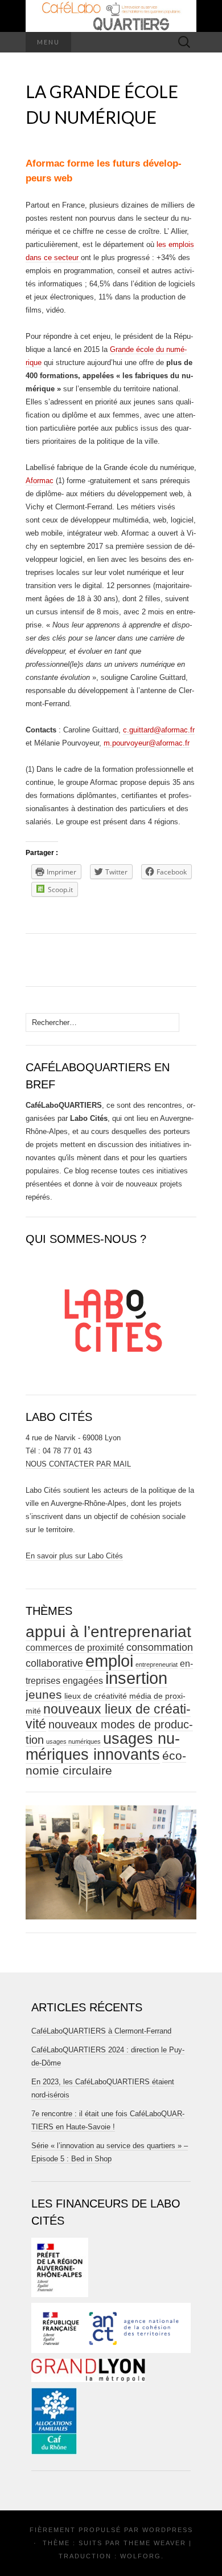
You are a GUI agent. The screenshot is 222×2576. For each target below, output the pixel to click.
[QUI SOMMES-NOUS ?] (111, 1316)
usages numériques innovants (103, 1747)
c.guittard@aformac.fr (159, 730)
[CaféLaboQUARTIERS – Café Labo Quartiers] (111, 16)
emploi (109, 1661)
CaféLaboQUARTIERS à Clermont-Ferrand (101, 2031)
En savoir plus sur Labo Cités (74, 1556)
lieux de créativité (96, 1696)
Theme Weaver (155, 2543)
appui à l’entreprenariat (108, 1632)
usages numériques (73, 1741)
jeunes (44, 1694)
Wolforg (141, 2556)
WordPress (168, 2530)
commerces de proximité (75, 1648)
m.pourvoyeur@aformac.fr (147, 743)
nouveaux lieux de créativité (108, 1716)
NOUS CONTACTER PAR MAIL (78, 1464)
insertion (136, 1678)
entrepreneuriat (157, 1664)
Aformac (40, 481)
